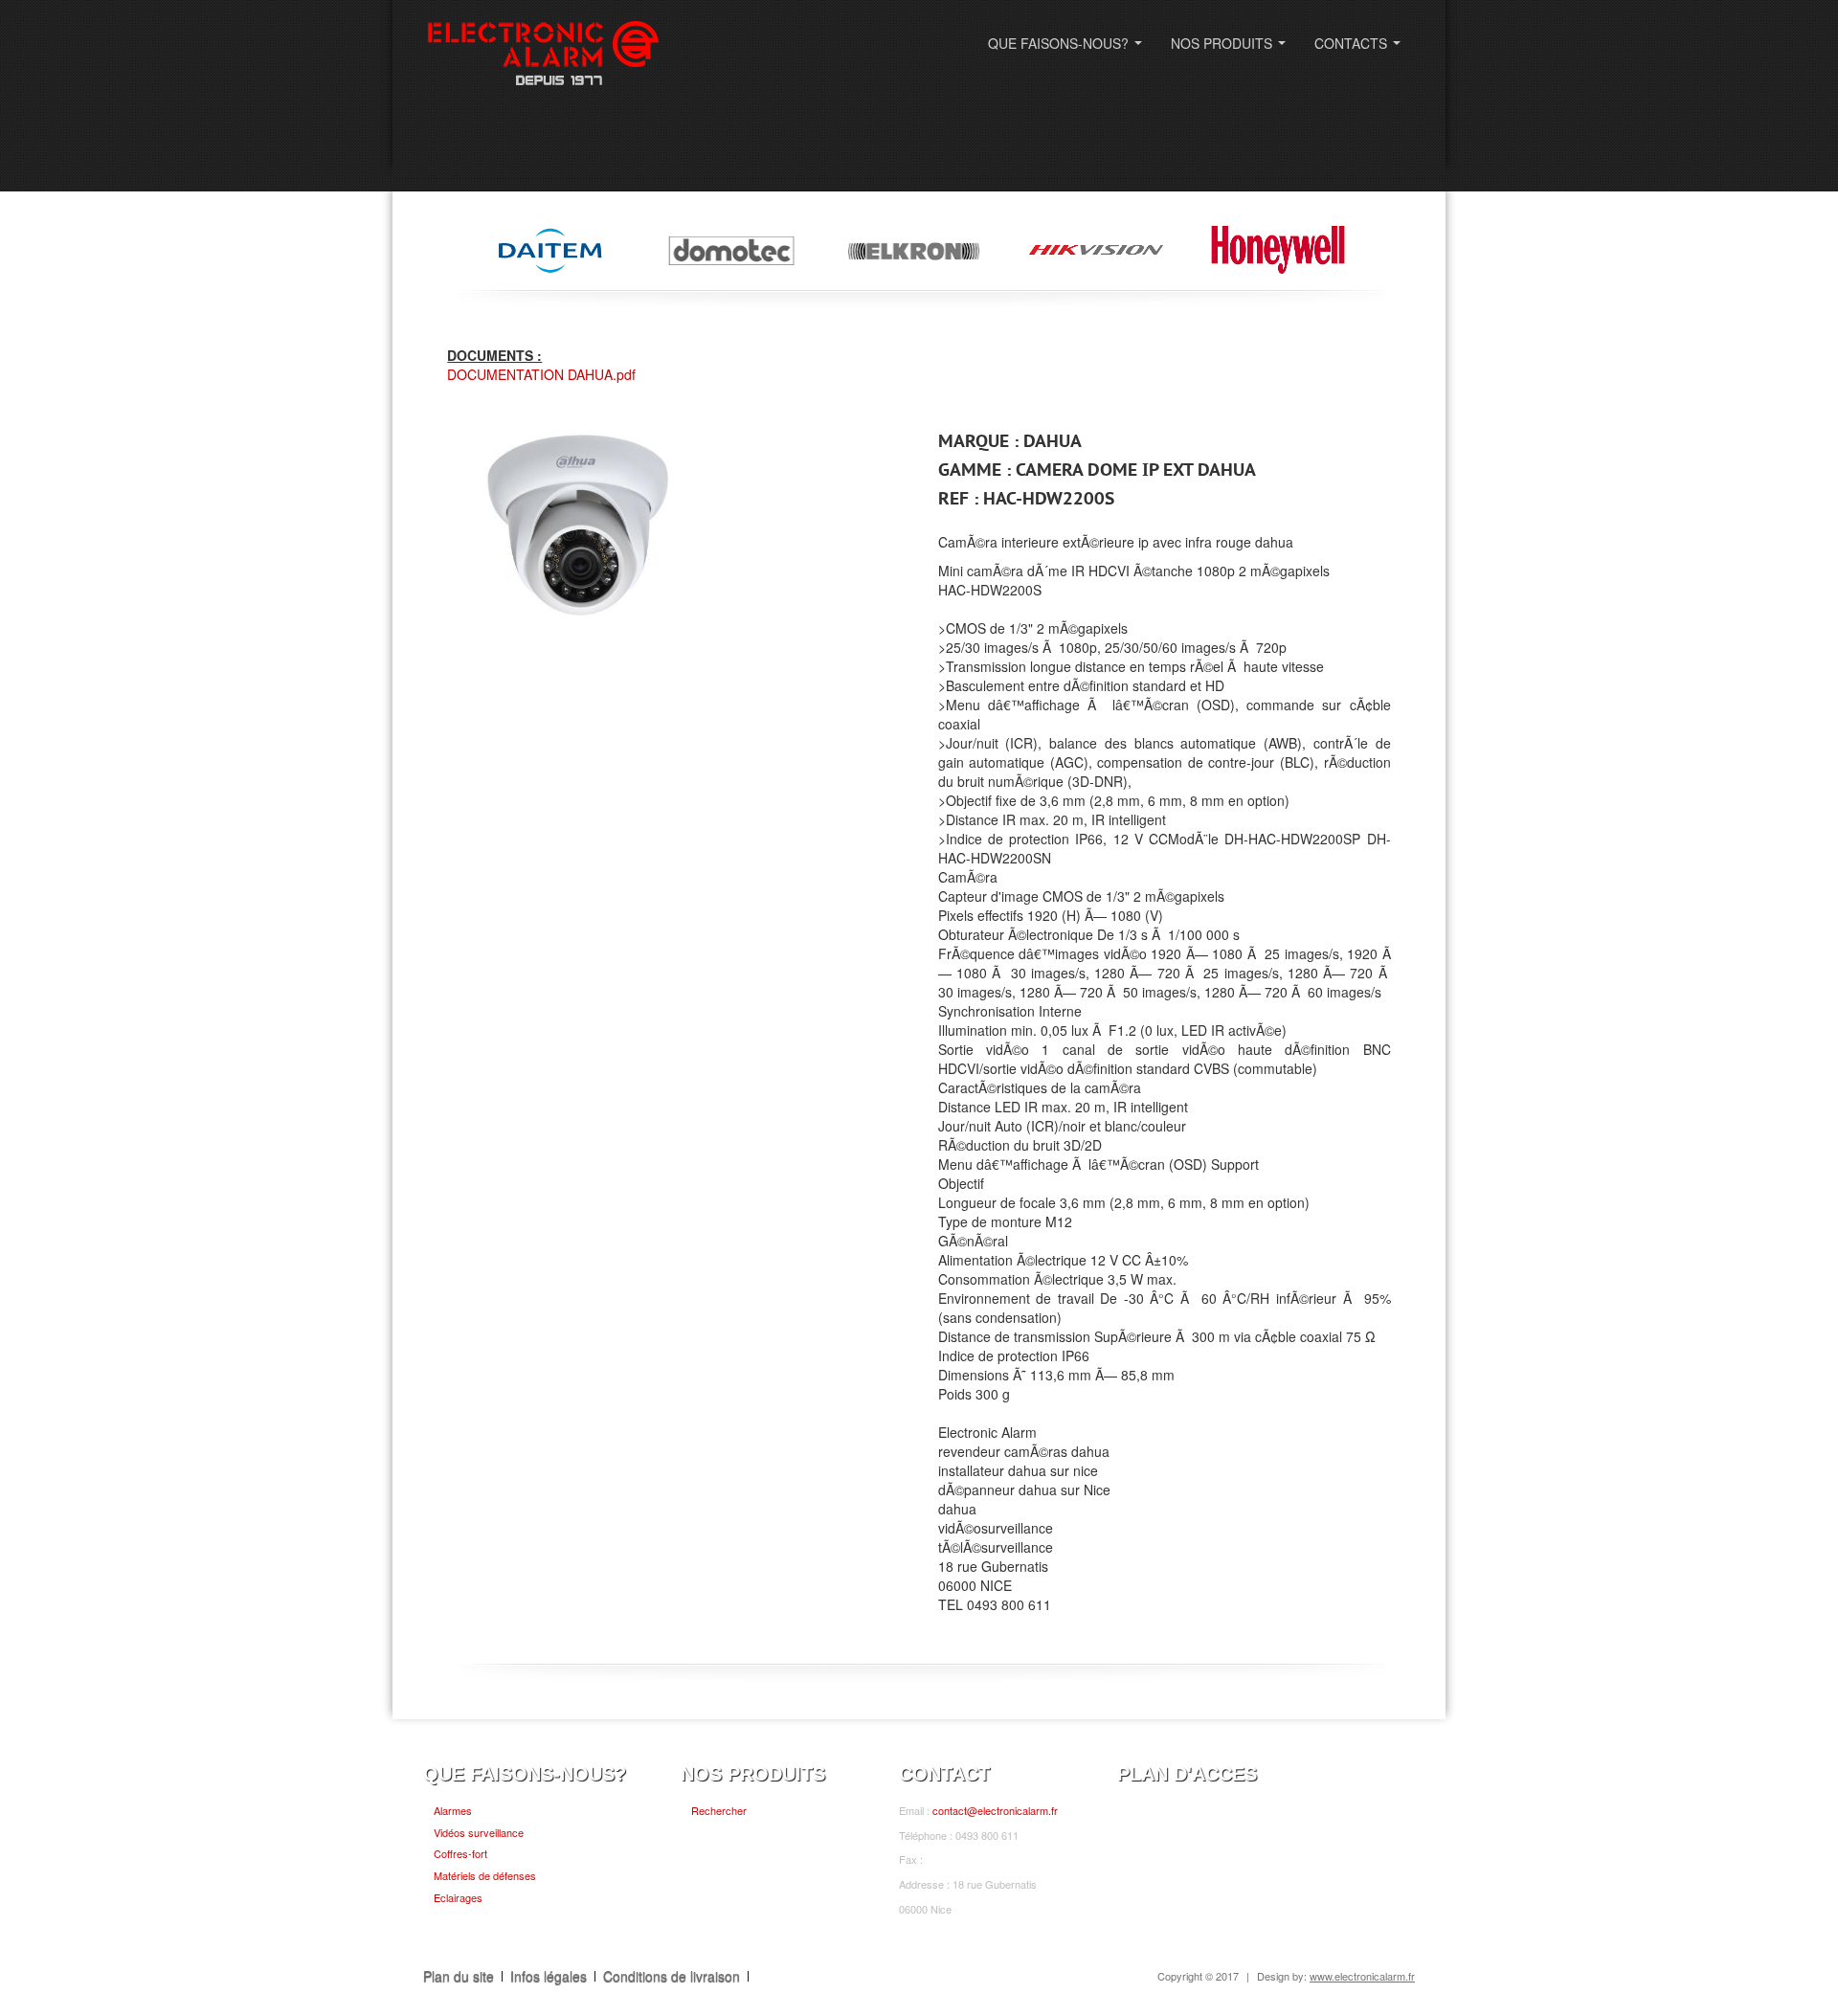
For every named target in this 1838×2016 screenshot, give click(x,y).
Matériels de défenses (485, 1875)
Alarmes (453, 1810)
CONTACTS (1361, 49)
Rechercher (719, 1810)
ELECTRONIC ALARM (543, 55)
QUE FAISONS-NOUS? (1069, 49)
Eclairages (458, 1897)
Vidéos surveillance (479, 1832)
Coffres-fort (460, 1853)
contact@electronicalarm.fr (995, 1810)
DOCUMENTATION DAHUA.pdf (541, 374)
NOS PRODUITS (1232, 49)
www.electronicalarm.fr (1362, 1976)
